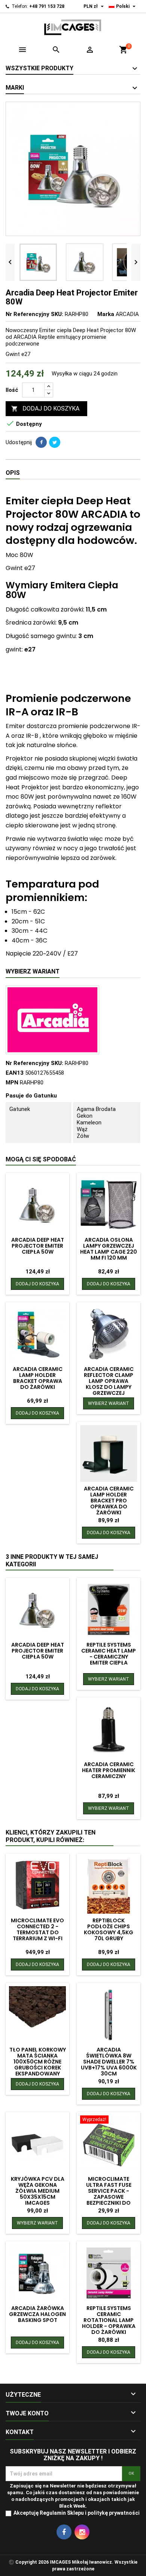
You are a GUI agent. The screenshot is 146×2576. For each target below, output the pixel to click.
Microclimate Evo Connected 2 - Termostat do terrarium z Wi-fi (37, 1929)
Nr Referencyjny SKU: (34, 314)
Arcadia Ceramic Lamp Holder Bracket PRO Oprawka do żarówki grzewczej (109, 1504)
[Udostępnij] (41, 442)
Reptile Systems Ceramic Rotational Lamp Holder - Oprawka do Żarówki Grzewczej (109, 2323)
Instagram (82, 2532)
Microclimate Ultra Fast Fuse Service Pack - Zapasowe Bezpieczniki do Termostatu (109, 2194)
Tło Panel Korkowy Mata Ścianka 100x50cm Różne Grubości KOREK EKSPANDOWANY (38, 2062)
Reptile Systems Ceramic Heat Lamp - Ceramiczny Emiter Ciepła (109, 1654)
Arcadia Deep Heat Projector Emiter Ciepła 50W (38, 1246)
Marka (106, 314)
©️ (11, 2562)
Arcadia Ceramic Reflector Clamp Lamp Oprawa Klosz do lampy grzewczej (109, 1381)
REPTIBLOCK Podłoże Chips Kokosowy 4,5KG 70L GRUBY (109, 1929)
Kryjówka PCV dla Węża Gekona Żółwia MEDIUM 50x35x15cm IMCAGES (38, 2191)
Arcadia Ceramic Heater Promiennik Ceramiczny (109, 1770)
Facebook (64, 2532)
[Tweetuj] (55, 442)
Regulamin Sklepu (62, 2513)
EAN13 (15, 1073)
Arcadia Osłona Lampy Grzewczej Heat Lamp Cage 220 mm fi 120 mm (109, 1249)
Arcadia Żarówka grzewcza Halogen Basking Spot (37, 2314)
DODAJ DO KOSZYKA (45, 408)
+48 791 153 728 (47, 6)
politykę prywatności (114, 2513)
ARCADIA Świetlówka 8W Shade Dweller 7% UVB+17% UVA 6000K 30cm (109, 2062)
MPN (12, 1083)
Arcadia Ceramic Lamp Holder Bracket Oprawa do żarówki (38, 1378)
